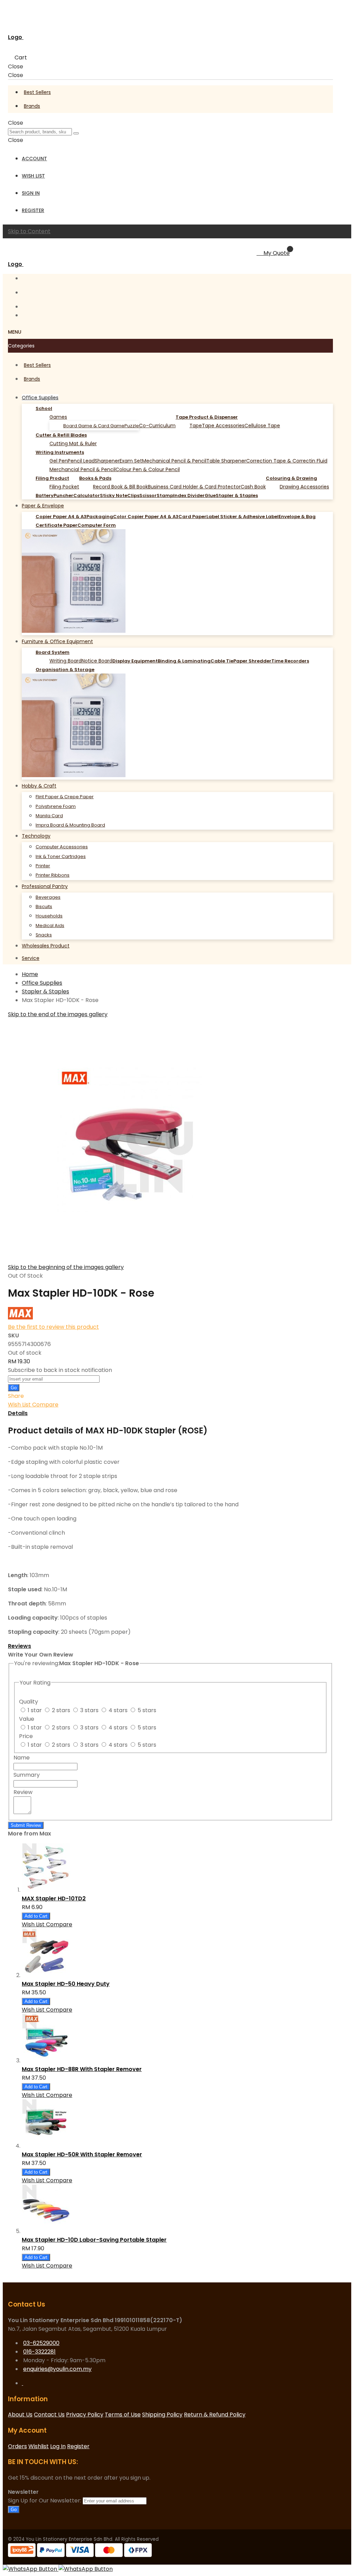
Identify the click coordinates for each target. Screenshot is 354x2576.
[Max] (20, 1318)
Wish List (33, 176)
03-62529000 (41, 2343)
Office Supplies (42, 983)
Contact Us (49, 2415)
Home (30, 974)
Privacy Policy (85, 2415)
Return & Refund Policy (215, 2415)
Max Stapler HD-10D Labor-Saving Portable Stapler (94, 2240)
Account (34, 159)
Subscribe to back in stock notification (60, 1370)
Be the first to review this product (53, 1327)
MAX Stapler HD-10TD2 (54, 1898)
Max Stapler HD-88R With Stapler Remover (82, 2069)
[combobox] (40, 132)
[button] (20, 1405)
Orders (17, 2446)
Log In (58, 2446)
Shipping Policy (162, 2415)
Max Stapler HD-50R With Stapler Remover (82, 2154)
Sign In (31, 193)
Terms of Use (123, 2415)
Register (33, 210)
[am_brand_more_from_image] (46, 2387)
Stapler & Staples (45, 991)
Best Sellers (37, 92)
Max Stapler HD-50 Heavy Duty (66, 1984)
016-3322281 (39, 2352)
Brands (32, 106)
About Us (20, 2415)
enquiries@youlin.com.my (57, 2369)
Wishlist (39, 2446)
